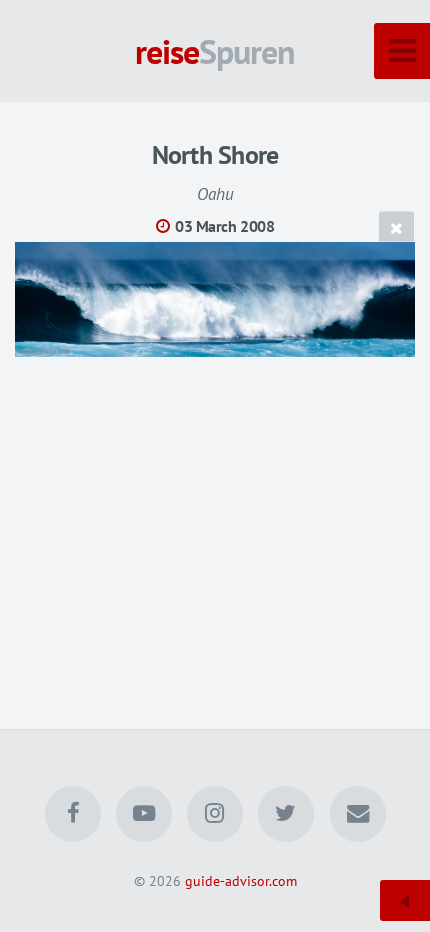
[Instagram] (215, 814)
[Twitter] (286, 814)
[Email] (357, 814)
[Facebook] (72, 814)
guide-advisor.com (241, 880)
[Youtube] (144, 814)
